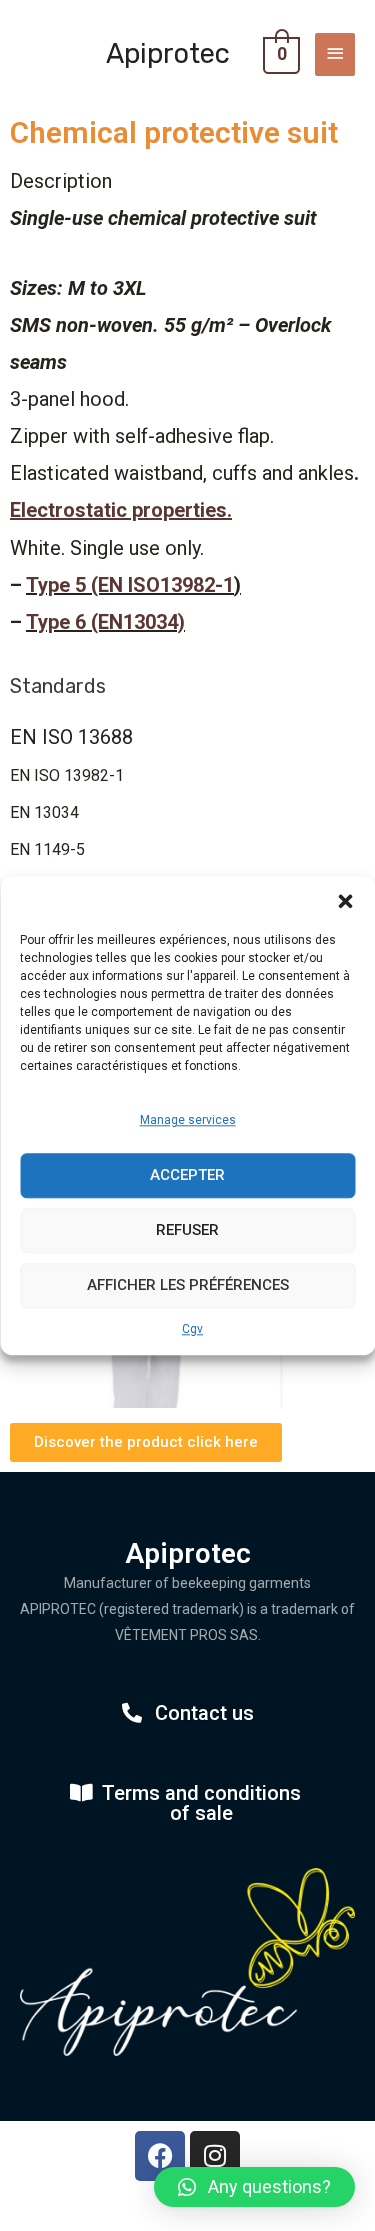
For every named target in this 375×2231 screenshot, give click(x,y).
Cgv (192, 1329)
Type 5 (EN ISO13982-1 (130, 585)
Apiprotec (168, 53)
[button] (345, 901)
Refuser (187, 1230)
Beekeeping (99, 24)
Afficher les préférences (188, 1285)
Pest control (298, 24)
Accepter (187, 1175)
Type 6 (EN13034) (105, 622)
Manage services (188, 1120)
